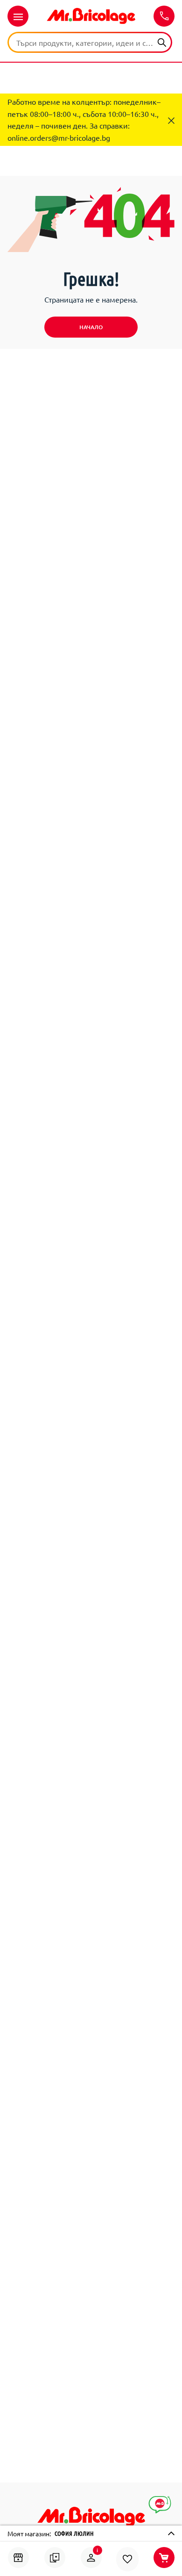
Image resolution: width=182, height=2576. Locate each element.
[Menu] (18, 16)
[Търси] (162, 42)
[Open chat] (160, 2505)
